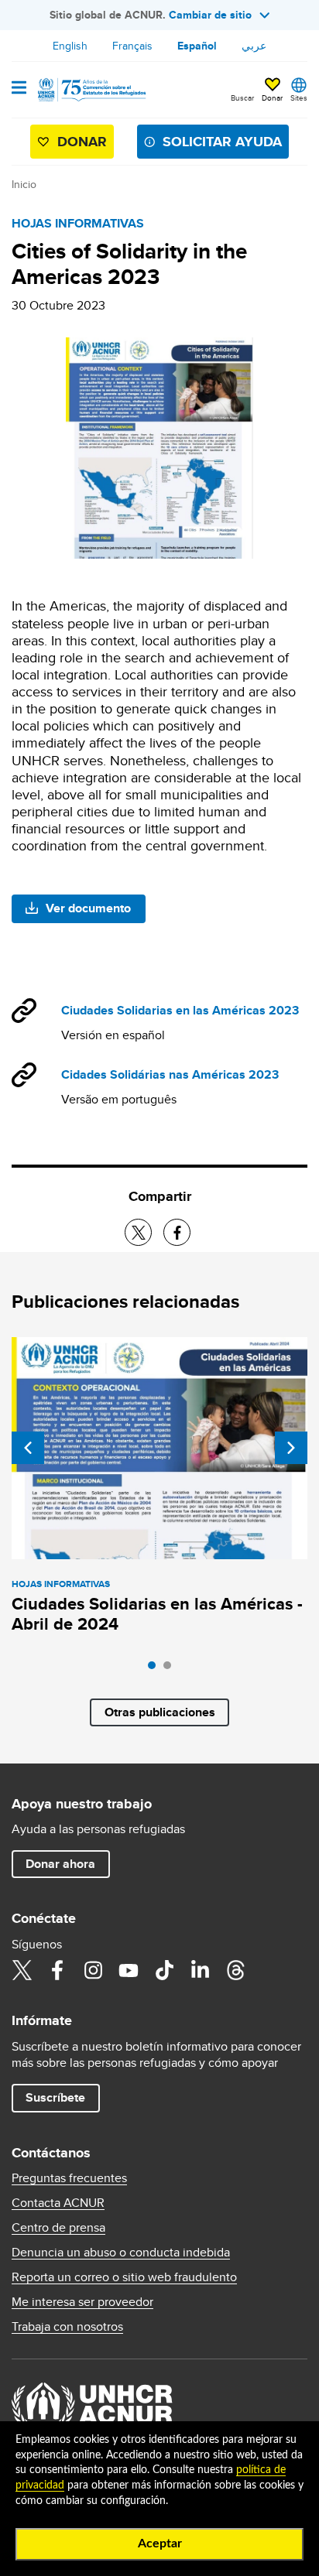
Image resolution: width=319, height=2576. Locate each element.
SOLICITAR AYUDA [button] (222, 142)
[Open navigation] (19, 89)
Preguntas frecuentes (69, 2178)
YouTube (129, 1970)
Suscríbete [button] (55, 2097)
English (70, 46)
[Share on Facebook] (177, 1232)
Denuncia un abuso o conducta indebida (121, 2253)
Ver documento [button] (88, 908)
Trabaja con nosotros (67, 2327)
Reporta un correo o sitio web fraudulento (124, 2277)
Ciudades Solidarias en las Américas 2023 (180, 1010)
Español (197, 46)
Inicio (24, 184)
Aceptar (160, 2544)
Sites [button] (299, 97)
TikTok (164, 1970)
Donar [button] (272, 97)
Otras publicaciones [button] (160, 1712)
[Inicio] (91, 90)
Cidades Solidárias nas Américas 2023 (170, 1074)
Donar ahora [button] (60, 1864)
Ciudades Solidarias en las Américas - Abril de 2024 (157, 1614)
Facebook (57, 1970)
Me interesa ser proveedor (82, 2302)
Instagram (93, 1970)
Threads (235, 1970)
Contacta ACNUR (58, 2203)
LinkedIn (200, 1970)
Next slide (291, 1448)
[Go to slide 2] (171, 1669)
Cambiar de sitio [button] (210, 15)
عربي (254, 46)
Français (132, 46)
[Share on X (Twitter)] (138, 1232)
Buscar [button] (242, 97)
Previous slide (28, 1448)
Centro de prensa (58, 2228)
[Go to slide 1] (156, 1669)
